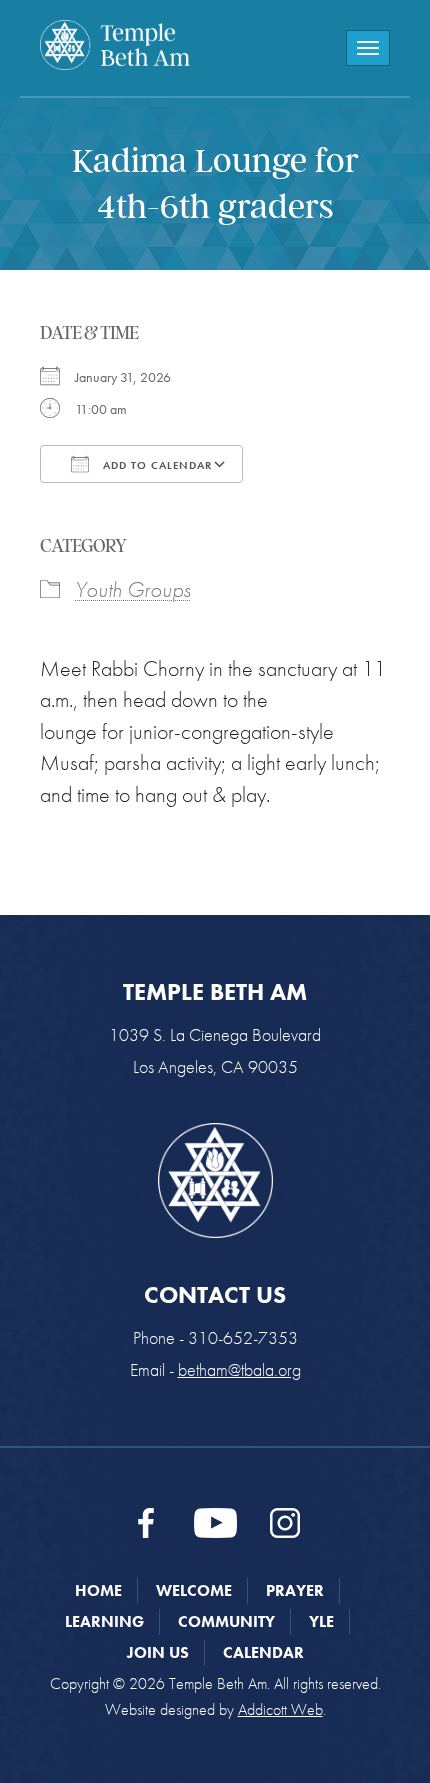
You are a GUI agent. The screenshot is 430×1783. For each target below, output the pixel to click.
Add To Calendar (155, 465)
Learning (104, 1621)
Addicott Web (280, 1709)
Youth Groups (133, 589)
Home (98, 1590)
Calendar (263, 1652)
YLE (321, 1621)
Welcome (194, 1590)
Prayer (295, 1590)
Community (226, 1621)
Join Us (158, 1652)
